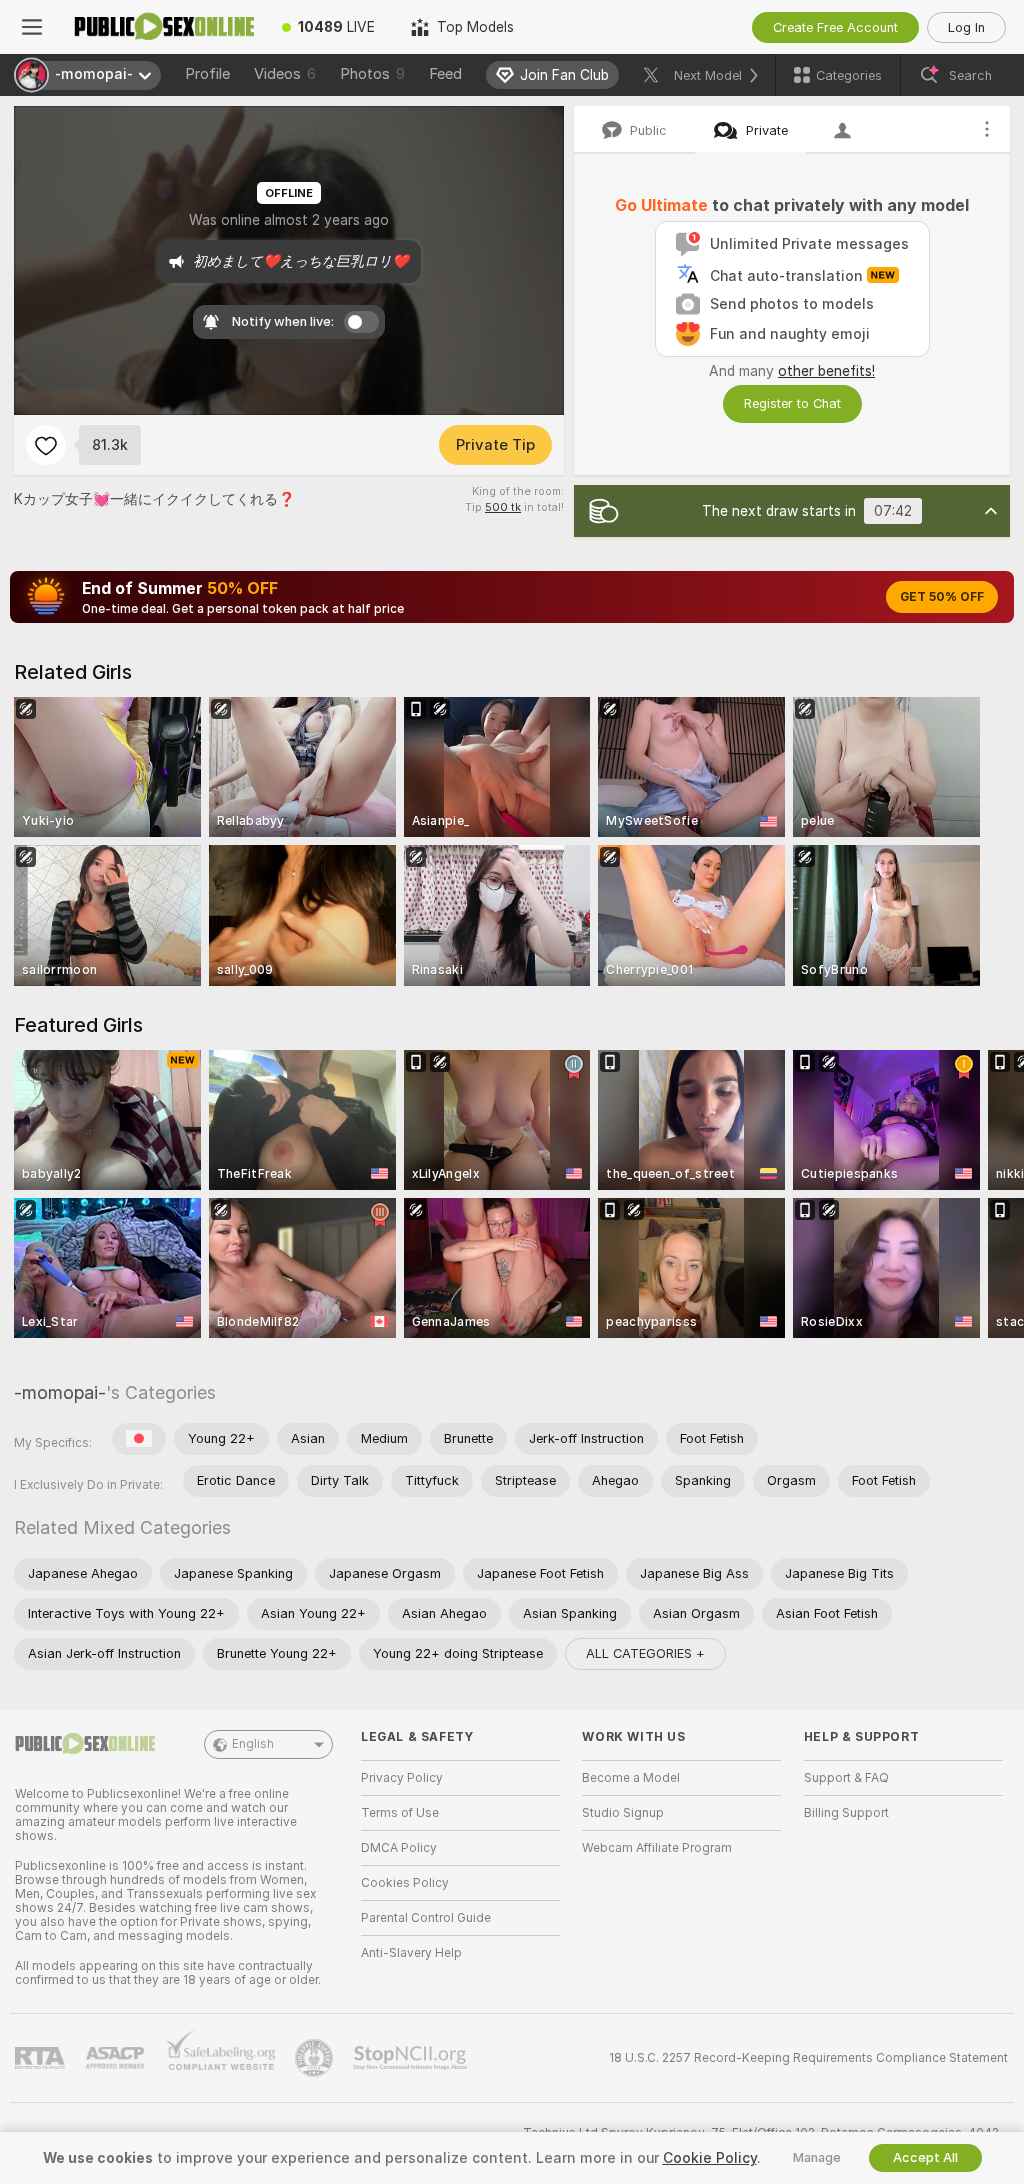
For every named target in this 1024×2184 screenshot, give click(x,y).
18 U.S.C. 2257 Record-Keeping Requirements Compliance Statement (808, 2058)
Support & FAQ (846, 1778)
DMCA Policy (399, 1848)
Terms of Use (400, 1813)
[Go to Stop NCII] (412, 2058)
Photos (372, 74)
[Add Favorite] (46, 445)
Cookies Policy (405, 1883)
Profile (207, 74)
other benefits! (826, 371)
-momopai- (60, 1392)
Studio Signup (623, 1813)
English (253, 1744)
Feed (445, 74)
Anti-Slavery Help (411, 1953)
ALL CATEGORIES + (645, 1653)
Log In (966, 27)
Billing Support (846, 1813)
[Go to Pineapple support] (316, 2058)
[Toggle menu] (32, 27)
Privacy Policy (402, 1778)
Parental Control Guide (426, 1918)
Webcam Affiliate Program (657, 1848)
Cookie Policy (710, 2158)
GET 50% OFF (942, 597)
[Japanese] (139, 1439)
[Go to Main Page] (164, 27)
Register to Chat (792, 403)
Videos (285, 74)
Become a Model (631, 1778)
